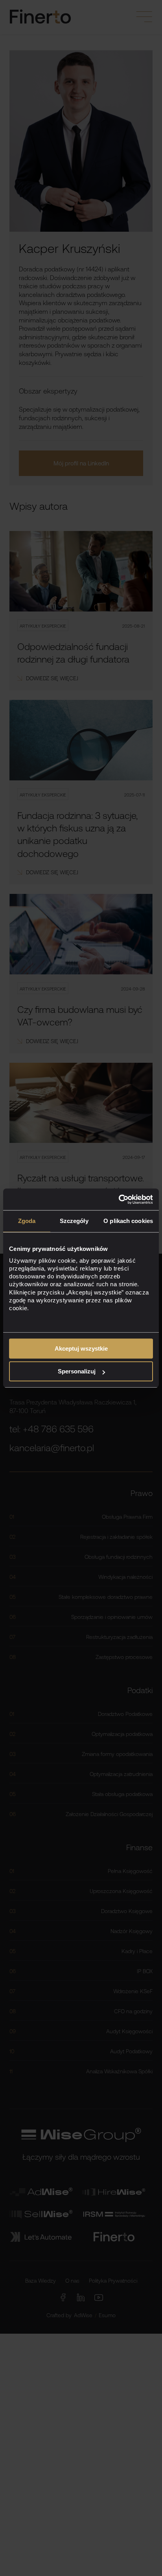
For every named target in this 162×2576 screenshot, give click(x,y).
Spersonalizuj (77, 1371)
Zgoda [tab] (27, 1221)
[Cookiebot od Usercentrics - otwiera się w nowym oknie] (119, 1199)
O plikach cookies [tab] (128, 1221)
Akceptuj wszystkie (81, 1348)
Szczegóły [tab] (74, 1221)
